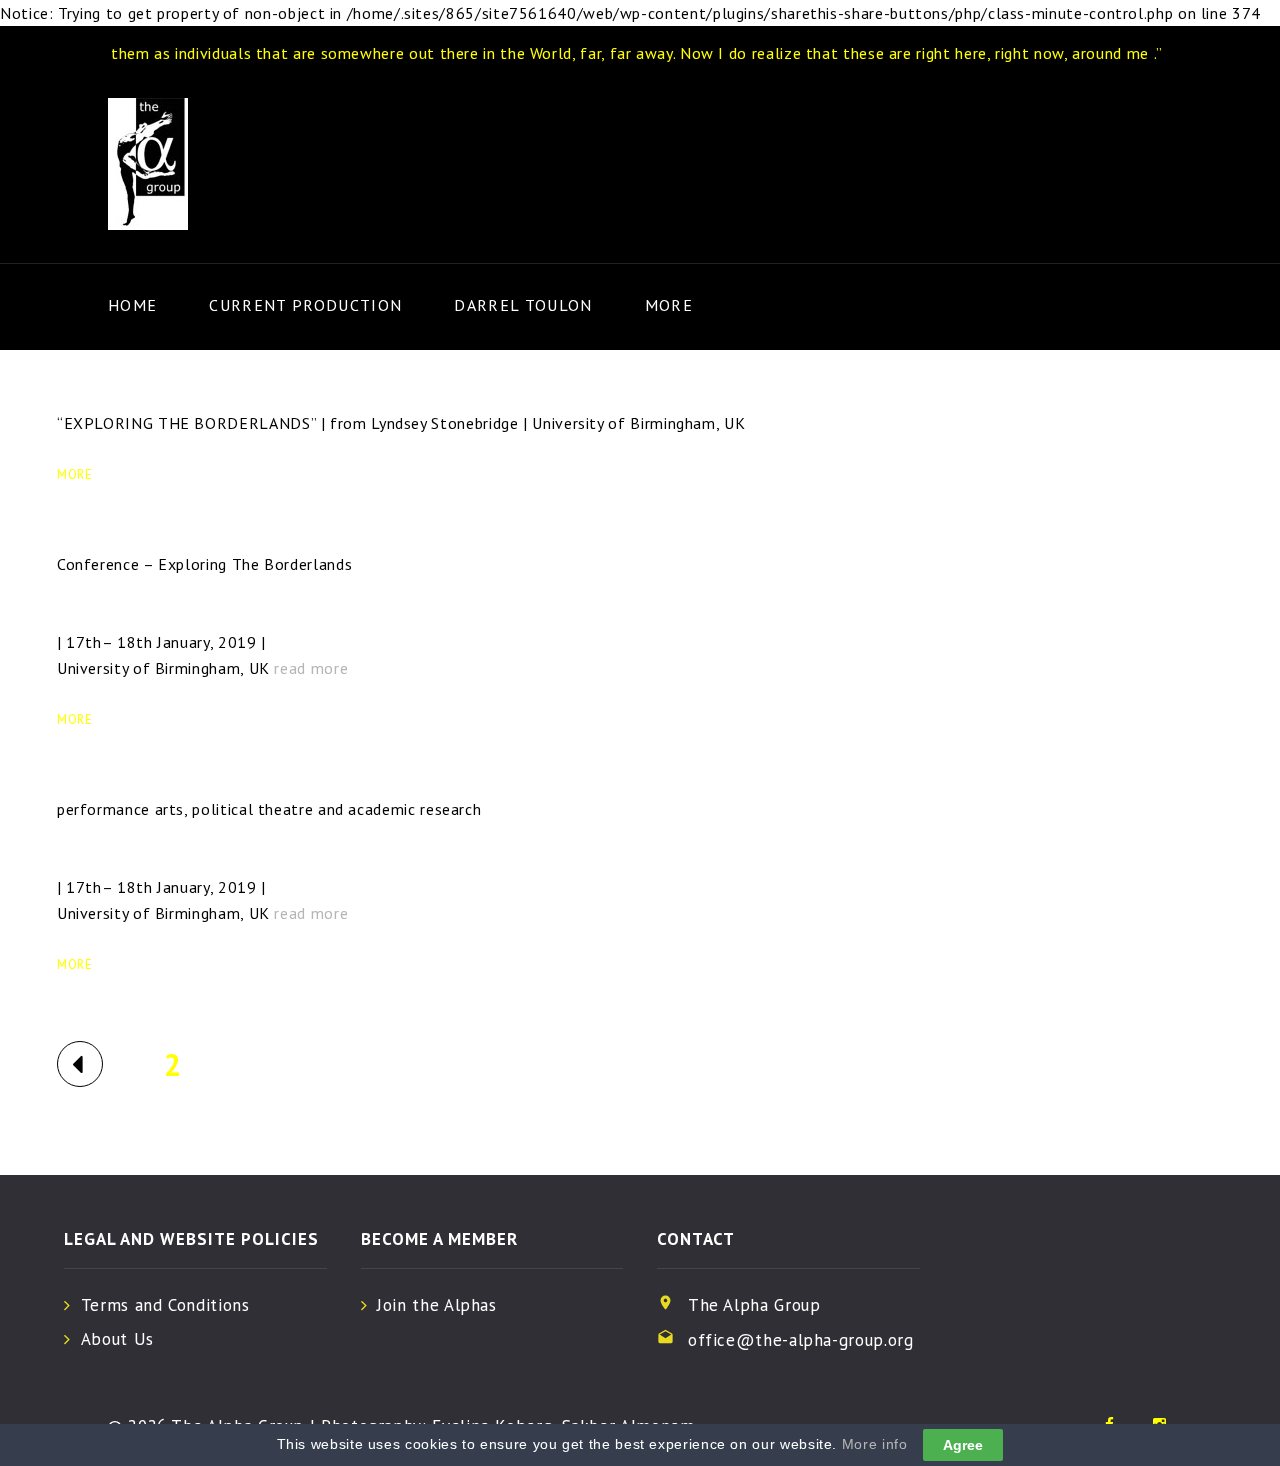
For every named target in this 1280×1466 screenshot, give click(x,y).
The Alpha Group (754, 1305)
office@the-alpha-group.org (801, 1340)
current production (305, 305)
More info (875, 1444)
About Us (117, 1339)
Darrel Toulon (523, 305)
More (669, 305)
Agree (963, 1445)
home (132, 305)
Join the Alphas (437, 1305)
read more (311, 668)
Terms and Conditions (165, 1305)
